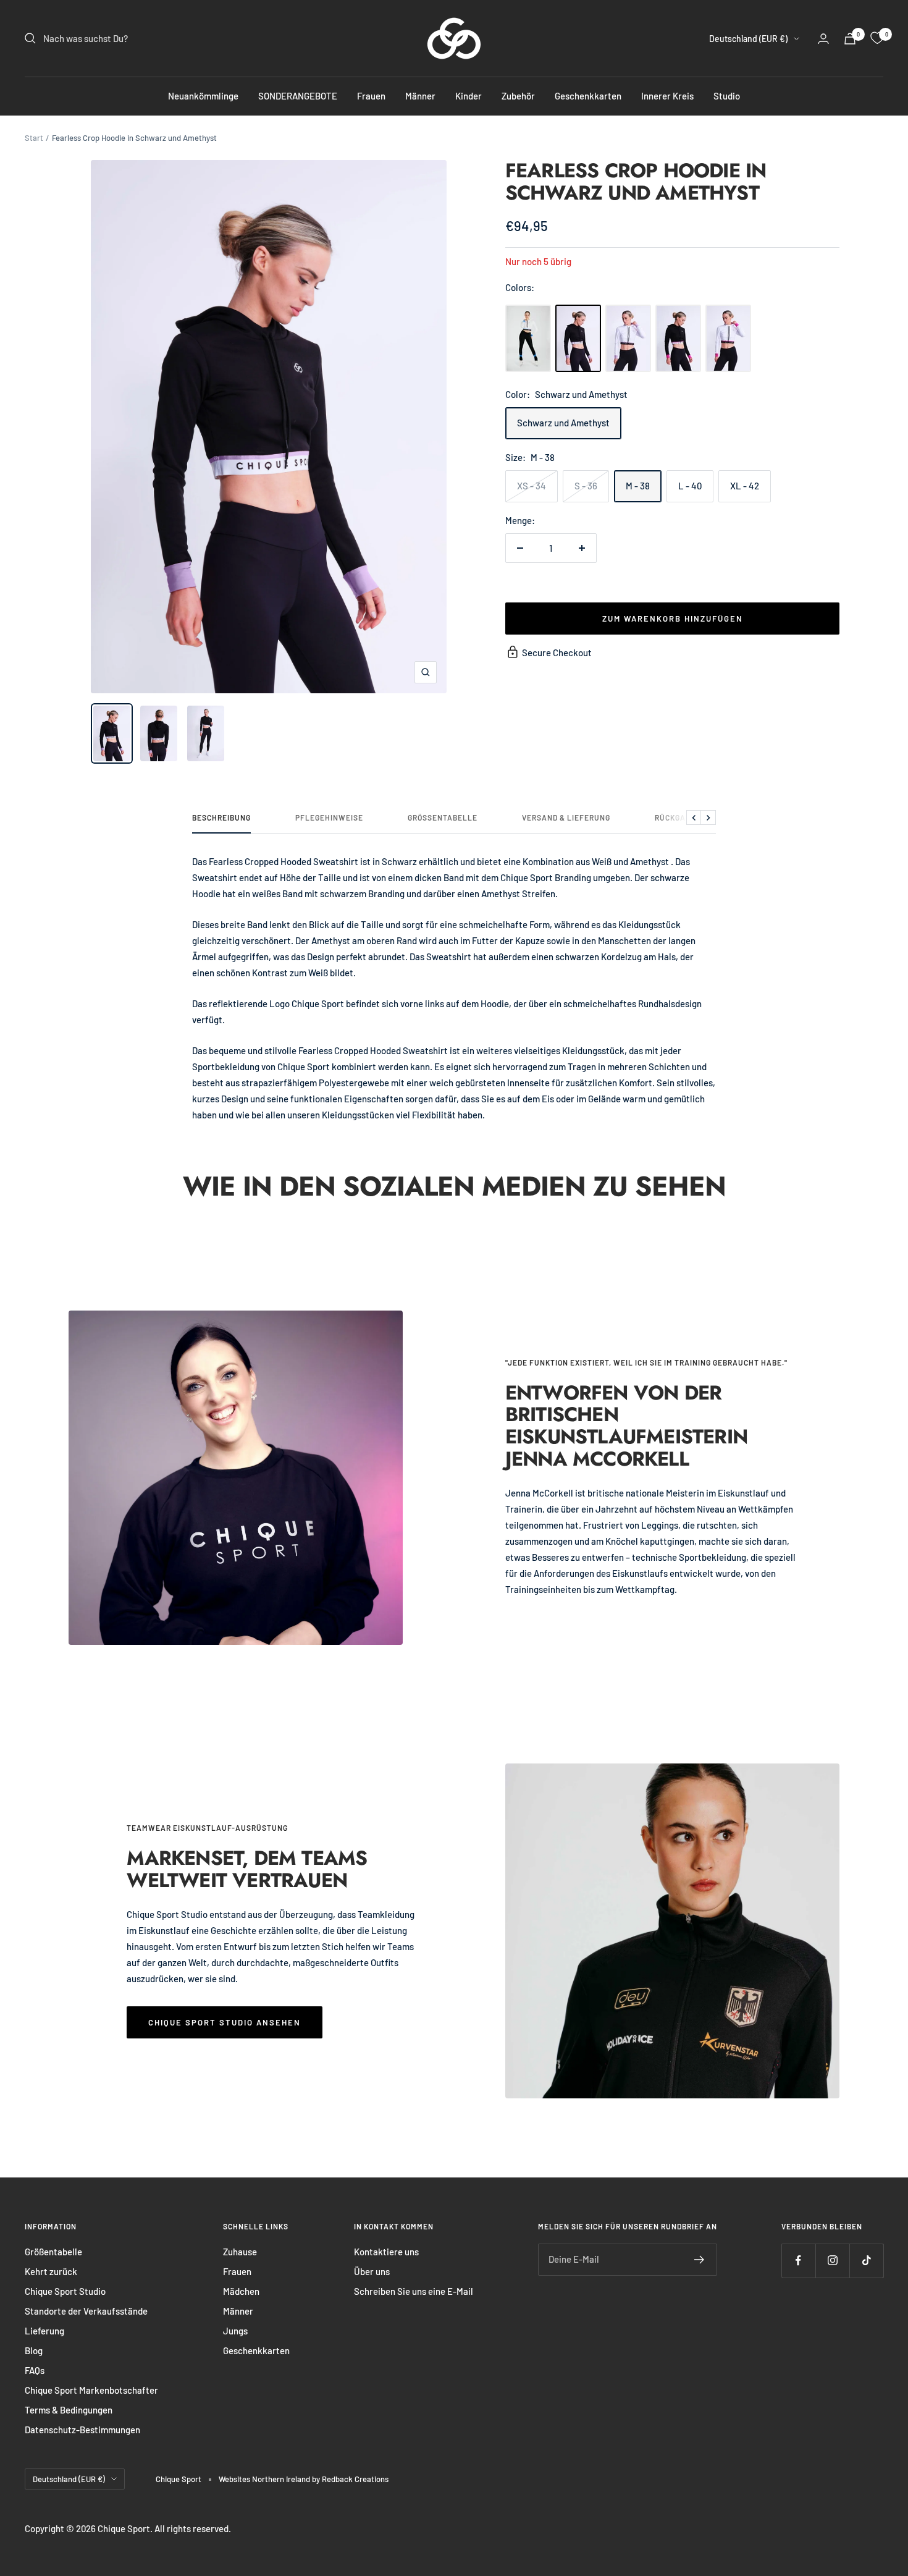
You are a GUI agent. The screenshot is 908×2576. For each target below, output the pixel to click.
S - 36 (586, 486)
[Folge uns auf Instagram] (832, 2261)
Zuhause (240, 2252)
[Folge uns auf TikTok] (866, 2261)
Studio (727, 96)
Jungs (235, 2331)
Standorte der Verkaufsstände (86, 2311)
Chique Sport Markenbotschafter (91, 2390)
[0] (877, 38)
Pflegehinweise (329, 817)
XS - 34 (532, 486)
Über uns (372, 2271)
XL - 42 (745, 486)
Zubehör (518, 96)
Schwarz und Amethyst (563, 423)
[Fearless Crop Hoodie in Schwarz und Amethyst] (578, 338)
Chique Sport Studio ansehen (225, 2022)
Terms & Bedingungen (69, 2410)
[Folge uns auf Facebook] (798, 2261)
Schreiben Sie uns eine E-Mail (414, 2291)
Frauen (371, 96)
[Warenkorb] (850, 39)
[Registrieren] (700, 2260)
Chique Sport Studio (65, 2291)
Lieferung (44, 2331)
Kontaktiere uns (386, 2252)
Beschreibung (221, 817)
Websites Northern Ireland (265, 2479)
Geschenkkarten (588, 96)
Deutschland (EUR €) (748, 39)
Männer (420, 96)
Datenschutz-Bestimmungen (82, 2430)
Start (34, 138)
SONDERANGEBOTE (298, 96)
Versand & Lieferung (566, 817)
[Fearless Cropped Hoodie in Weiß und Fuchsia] (728, 338)
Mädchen (241, 2291)
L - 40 (690, 486)
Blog (34, 2350)
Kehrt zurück (51, 2271)
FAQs (35, 2370)
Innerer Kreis (667, 96)
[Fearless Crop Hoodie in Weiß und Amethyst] (628, 338)
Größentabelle (443, 817)
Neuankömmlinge (203, 96)
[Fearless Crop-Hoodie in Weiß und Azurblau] (528, 338)
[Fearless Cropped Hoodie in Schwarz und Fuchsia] (678, 338)
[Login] (823, 39)
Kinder (469, 96)
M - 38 (638, 486)
